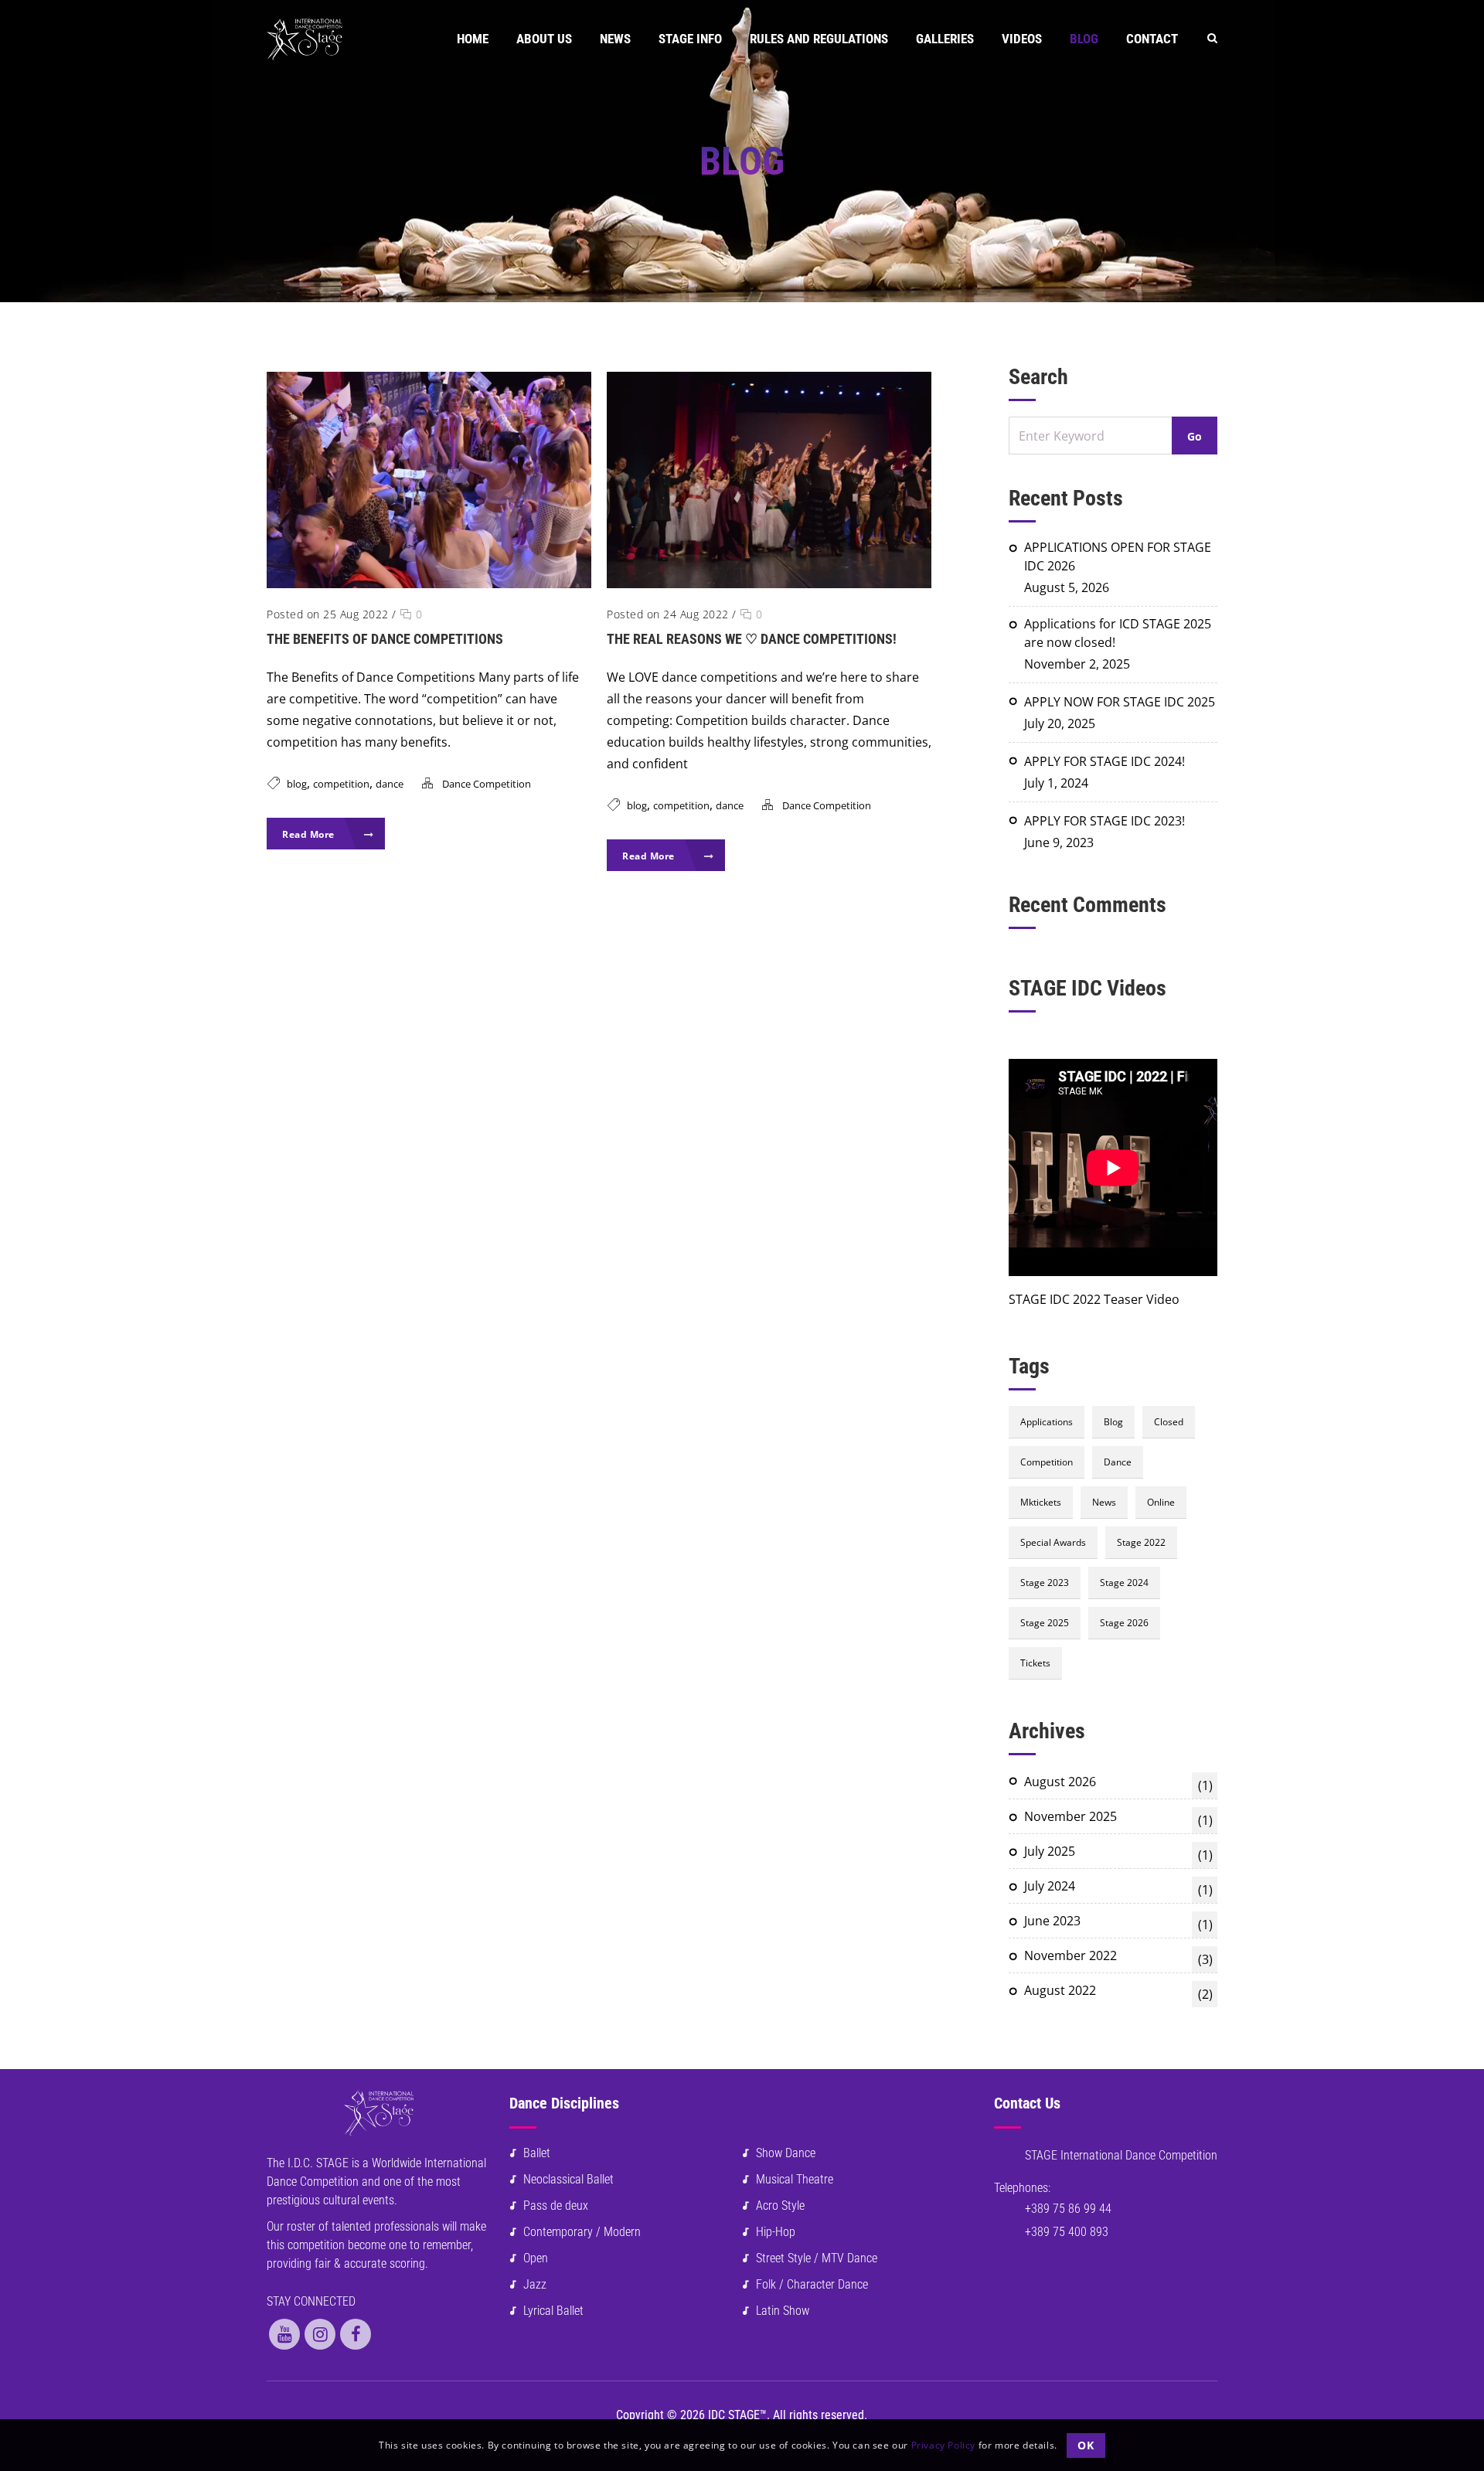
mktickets (1041, 1502)
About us (544, 39)
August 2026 (1118, 1783)
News (615, 39)
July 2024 (1118, 1888)
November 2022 (1118, 1957)
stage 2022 (1141, 1542)
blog (297, 784)
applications (1047, 1422)
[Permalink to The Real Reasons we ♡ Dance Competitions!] (769, 584)
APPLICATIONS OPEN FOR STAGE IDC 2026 (1118, 556)
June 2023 (1118, 1923)
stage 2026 (1124, 1623)
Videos (1022, 39)
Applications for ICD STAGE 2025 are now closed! (1118, 633)
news (1104, 1502)
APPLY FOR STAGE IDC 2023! (1104, 821)
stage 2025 (1045, 1623)
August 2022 (1118, 1992)
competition (341, 784)
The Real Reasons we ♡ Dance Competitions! (752, 639)
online (1161, 1502)
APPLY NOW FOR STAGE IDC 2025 (1120, 702)
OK (1086, 2444)
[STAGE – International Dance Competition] (305, 39)
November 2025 (1118, 1818)
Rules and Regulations (819, 39)
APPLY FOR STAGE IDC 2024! (1104, 761)
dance (390, 784)
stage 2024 (1124, 1583)
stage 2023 (1045, 1583)
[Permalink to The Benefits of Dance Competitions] (429, 584)
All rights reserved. (820, 2415)
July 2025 (1118, 1853)
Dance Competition (487, 784)
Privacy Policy (943, 2444)
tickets (1035, 1663)
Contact (1152, 39)
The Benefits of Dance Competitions (385, 639)
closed (1169, 1422)
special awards (1053, 1542)
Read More (310, 834)
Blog (1084, 39)
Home (473, 39)
